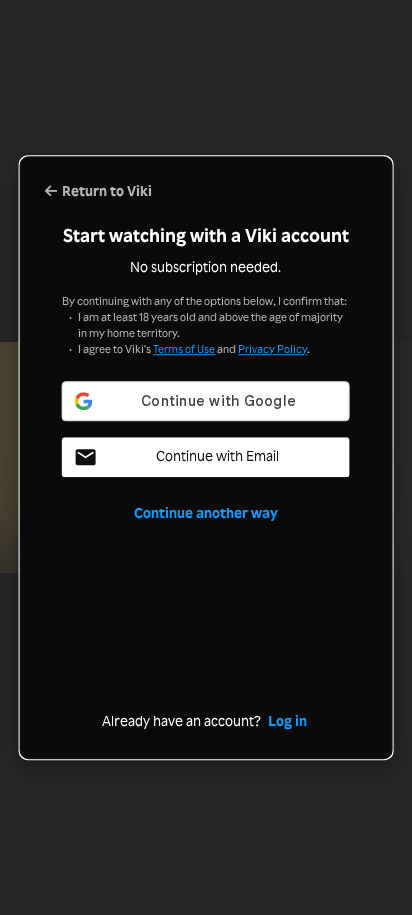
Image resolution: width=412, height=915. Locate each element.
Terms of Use (184, 349)
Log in (287, 721)
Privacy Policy (272, 349)
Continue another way (206, 513)
